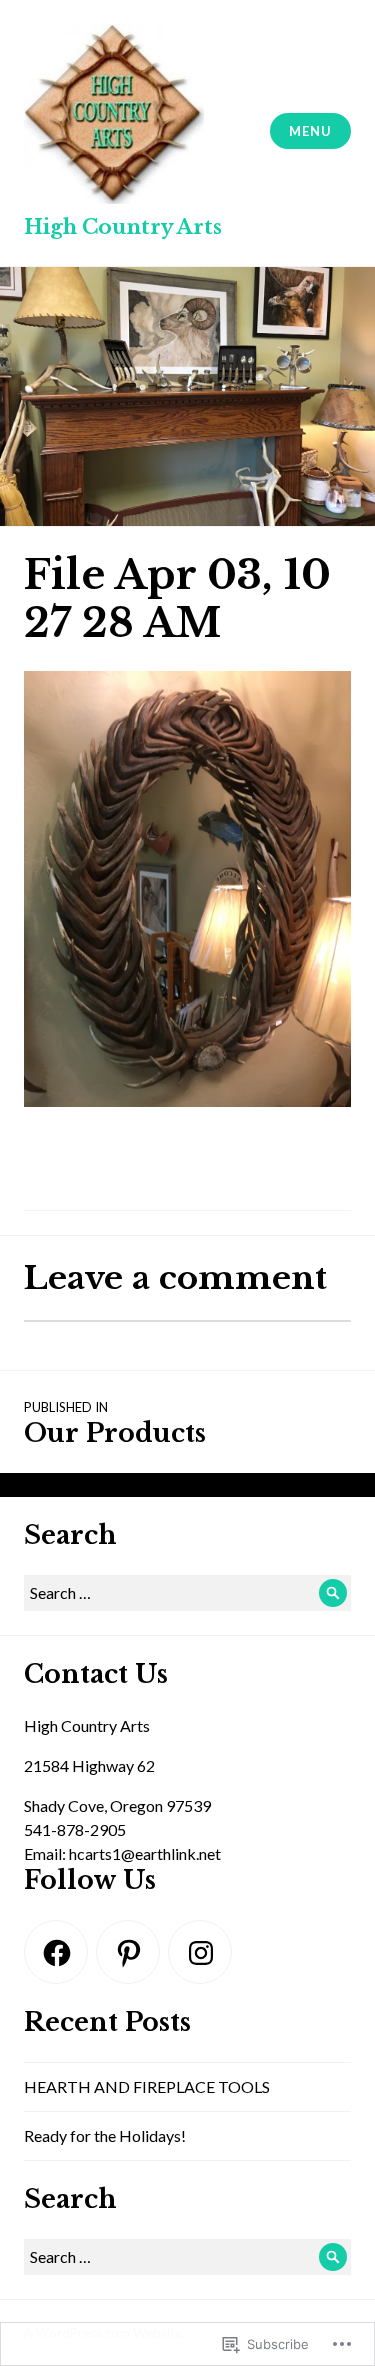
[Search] (333, 1593)
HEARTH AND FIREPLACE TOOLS (147, 2086)
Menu (310, 131)
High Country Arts (123, 227)
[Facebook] (56, 1952)
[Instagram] (200, 1952)
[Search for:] (187, 1592)
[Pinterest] (128, 1952)
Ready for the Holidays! (105, 2135)
